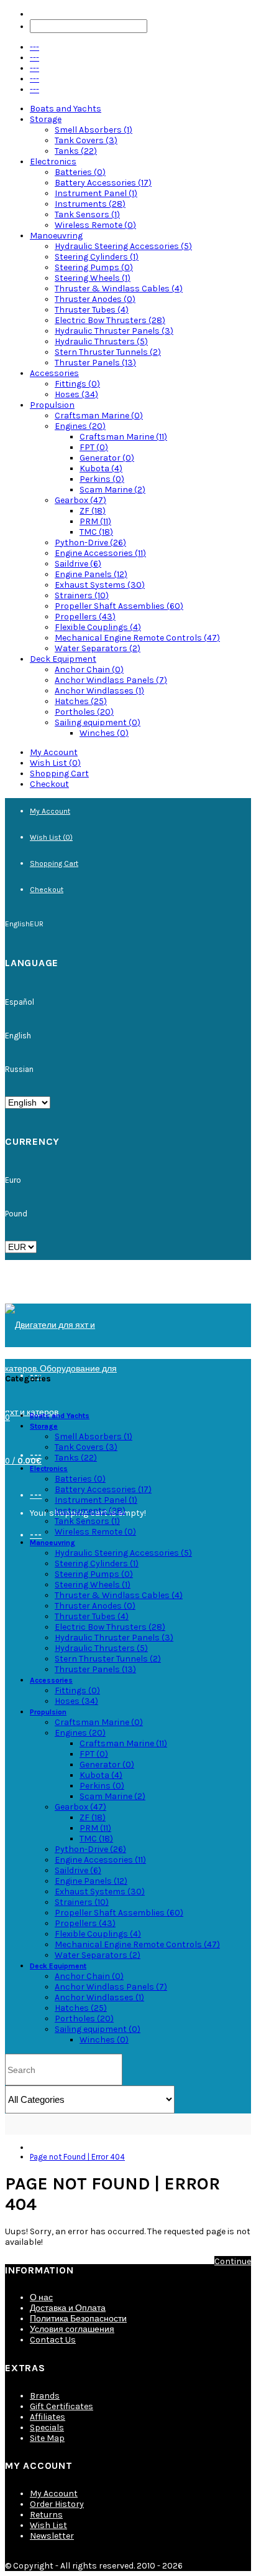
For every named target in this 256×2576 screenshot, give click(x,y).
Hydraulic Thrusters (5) (101, 341)
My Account (54, 752)
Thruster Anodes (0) (95, 299)
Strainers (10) (82, 595)
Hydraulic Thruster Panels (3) (114, 331)
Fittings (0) (77, 384)
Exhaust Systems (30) (100, 585)
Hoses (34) (76, 394)
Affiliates (48, 2417)
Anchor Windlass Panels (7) (111, 680)
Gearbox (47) (80, 500)
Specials (47, 2428)
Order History (57, 2504)
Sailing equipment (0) (98, 722)
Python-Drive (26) (90, 543)
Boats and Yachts (66, 109)
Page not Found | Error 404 (77, 2157)
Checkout (49, 784)
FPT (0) (94, 447)
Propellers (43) (85, 617)
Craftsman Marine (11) (123, 437)
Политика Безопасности (78, 2319)
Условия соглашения (72, 2329)
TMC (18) (96, 532)
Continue (233, 2261)
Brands (45, 2396)
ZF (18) (93, 511)
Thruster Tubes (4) (92, 310)
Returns (46, 2515)
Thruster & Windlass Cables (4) (119, 289)
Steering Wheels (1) (93, 278)
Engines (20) (80, 426)
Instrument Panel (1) (96, 193)
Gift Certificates (62, 2406)
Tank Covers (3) (86, 140)
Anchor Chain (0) (89, 670)
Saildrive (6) (78, 564)
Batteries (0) (80, 172)
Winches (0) (104, 733)
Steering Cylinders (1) (97, 257)
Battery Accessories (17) (103, 183)
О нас (41, 2297)
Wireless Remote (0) (95, 225)
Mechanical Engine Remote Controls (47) (137, 638)
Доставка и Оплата (68, 2308)
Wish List (48, 2525)
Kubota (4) (101, 468)
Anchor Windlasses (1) (99, 691)
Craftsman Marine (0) (99, 416)
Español (20, 1002)
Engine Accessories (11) (100, 553)
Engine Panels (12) (91, 574)
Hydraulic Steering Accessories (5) (123, 246)
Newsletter (52, 2536)
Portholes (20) (84, 712)
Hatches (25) (81, 701)
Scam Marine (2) (112, 490)
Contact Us (53, 2340)
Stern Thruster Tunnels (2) (108, 352)
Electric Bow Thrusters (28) (110, 320)
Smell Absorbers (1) (94, 130)
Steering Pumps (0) (94, 267)
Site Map (47, 2438)
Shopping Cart (59, 773)
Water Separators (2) (98, 648)
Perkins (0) (102, 479)
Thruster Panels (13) (95, 363)
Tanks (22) (76, 151)
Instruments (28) (90, 204)
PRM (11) (95, 521)
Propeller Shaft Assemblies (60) (119, 606)
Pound (16, 1214)
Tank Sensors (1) (87, 214)
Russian (19, 1069)
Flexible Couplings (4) (98, 627)
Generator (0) (107, 458)
